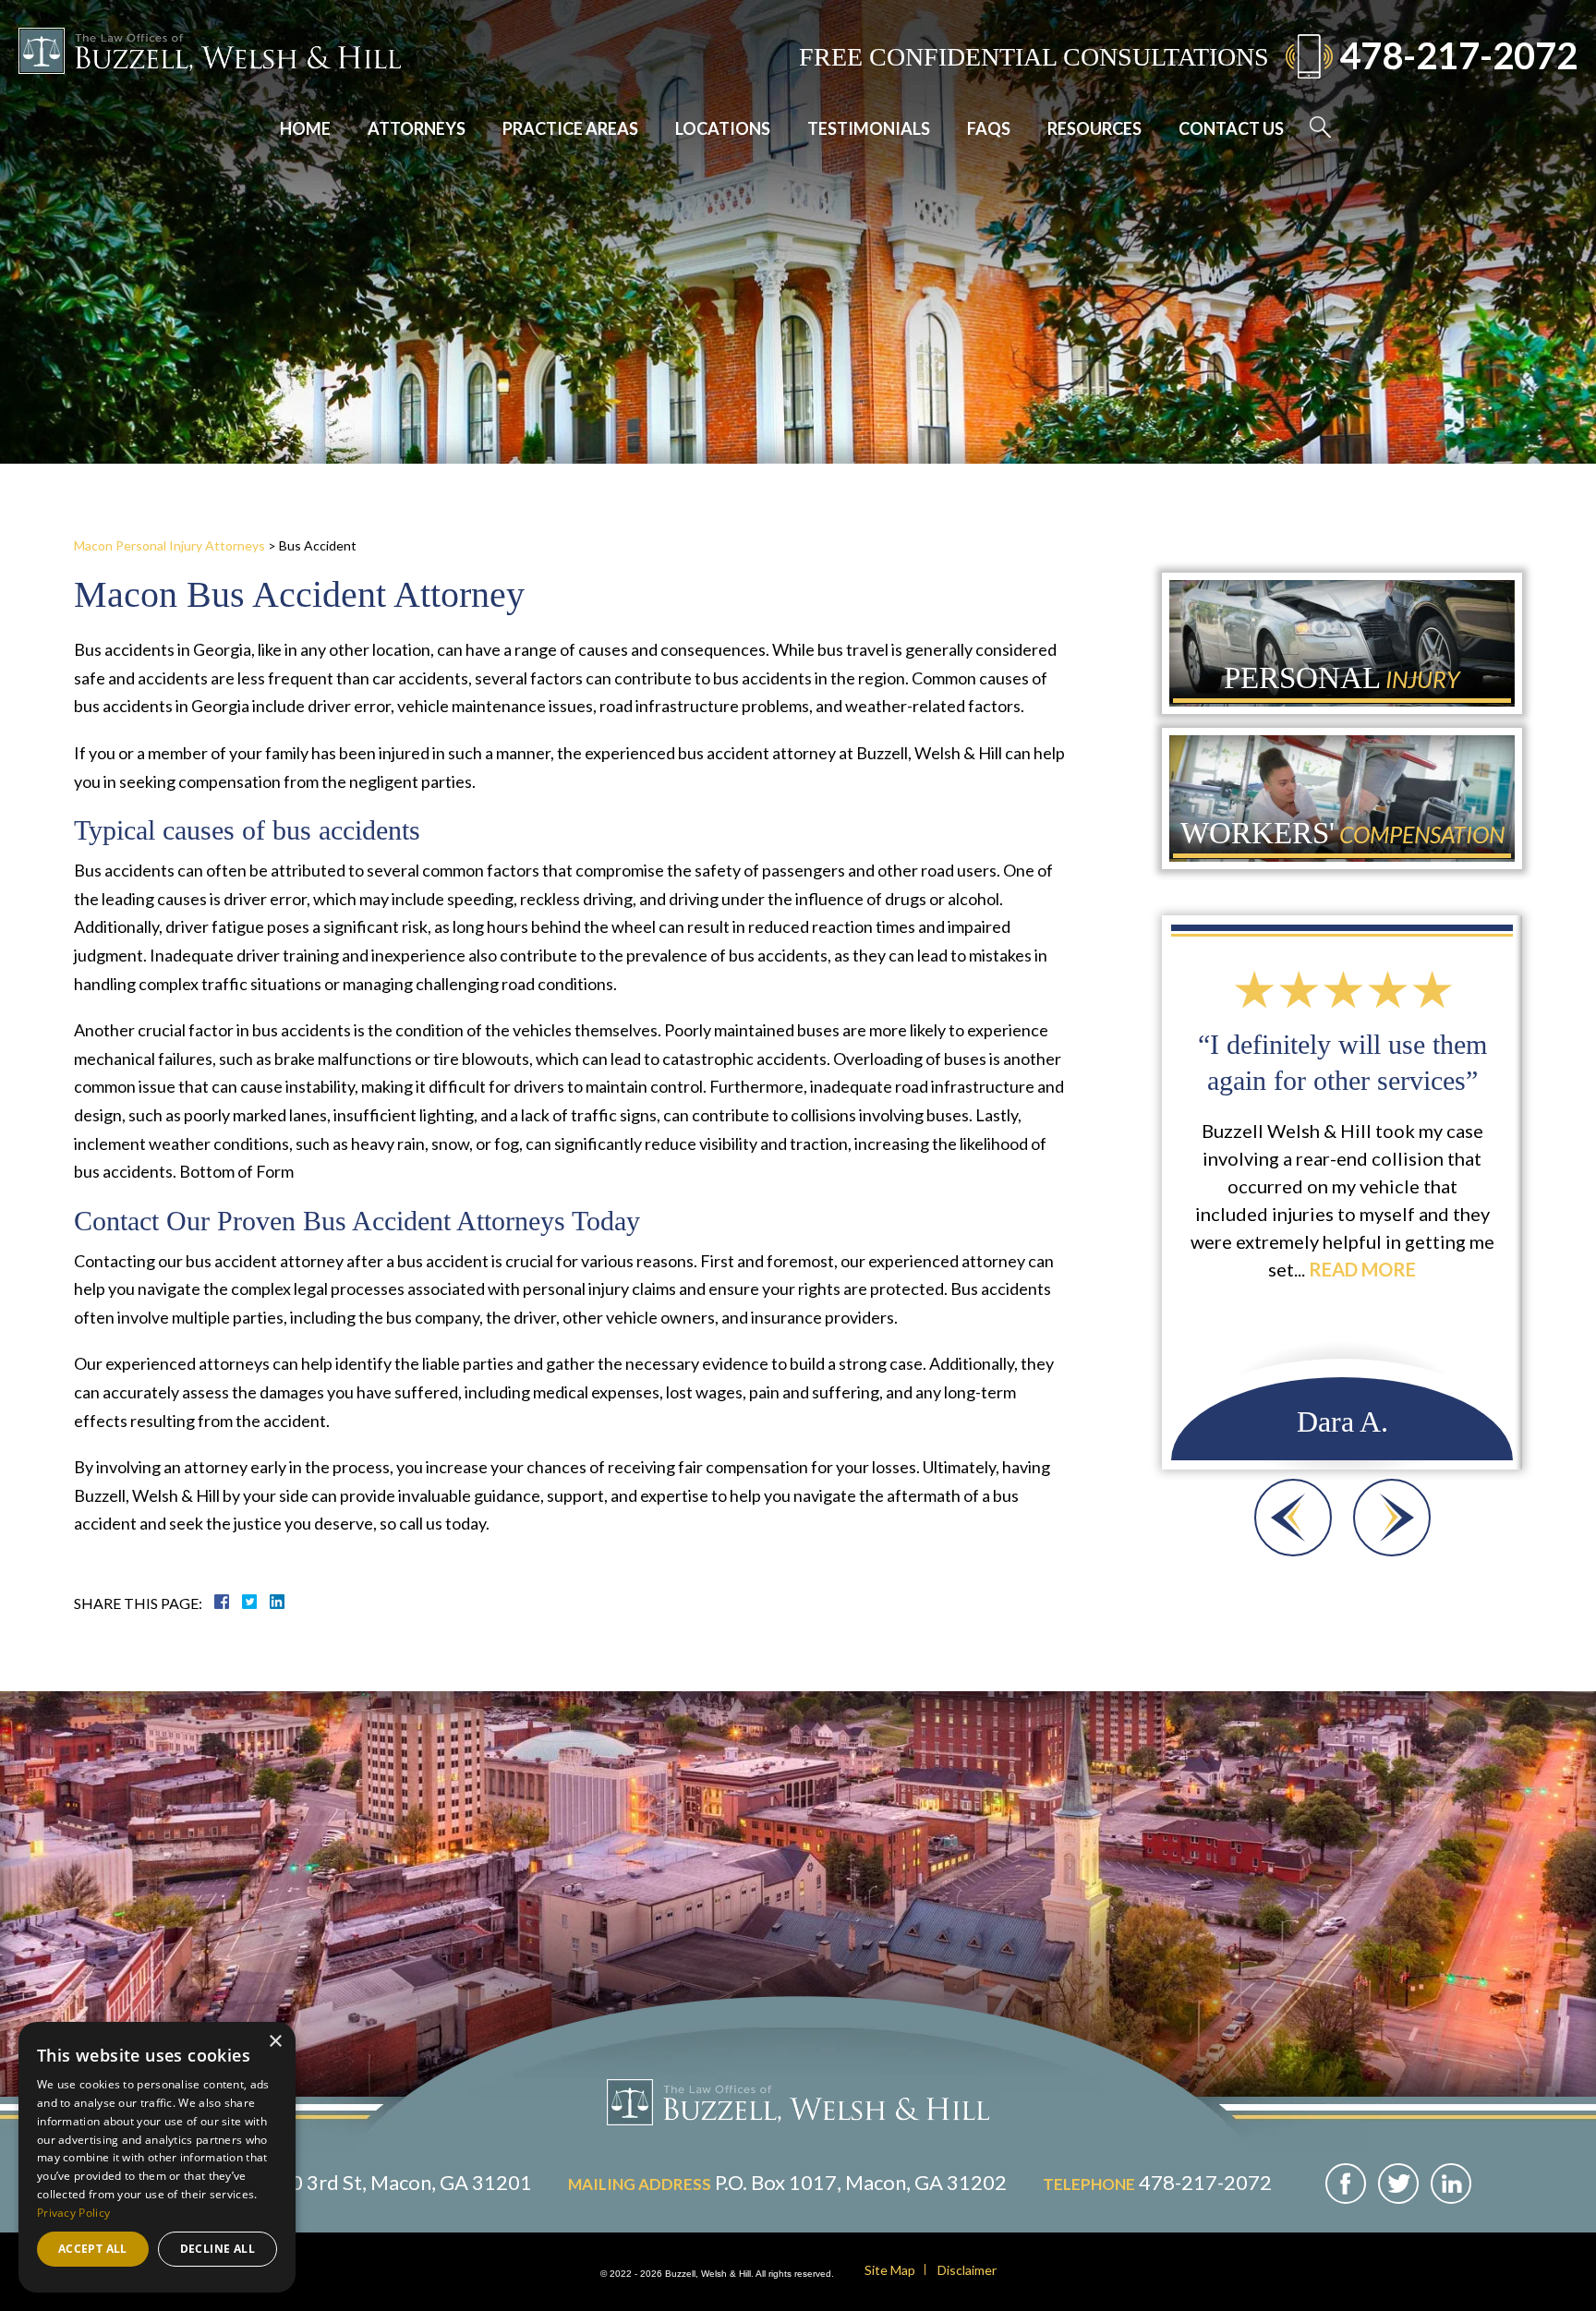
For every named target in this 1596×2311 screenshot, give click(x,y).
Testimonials (869, 128)
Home (305, 128)
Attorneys (417, 128)
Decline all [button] (218, 2249)
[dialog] (157, 2157)
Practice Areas (570, 128)
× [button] (275, 2042)
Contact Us (1231, 128)
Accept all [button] (93, 2249)
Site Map (890, 2270)
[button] (1293, 1518)
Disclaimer (967, 2270)
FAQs (989, 128)
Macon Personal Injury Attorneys (169, 545)
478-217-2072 (1458, 55)
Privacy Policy (73, 2213)
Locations (723, 128)
